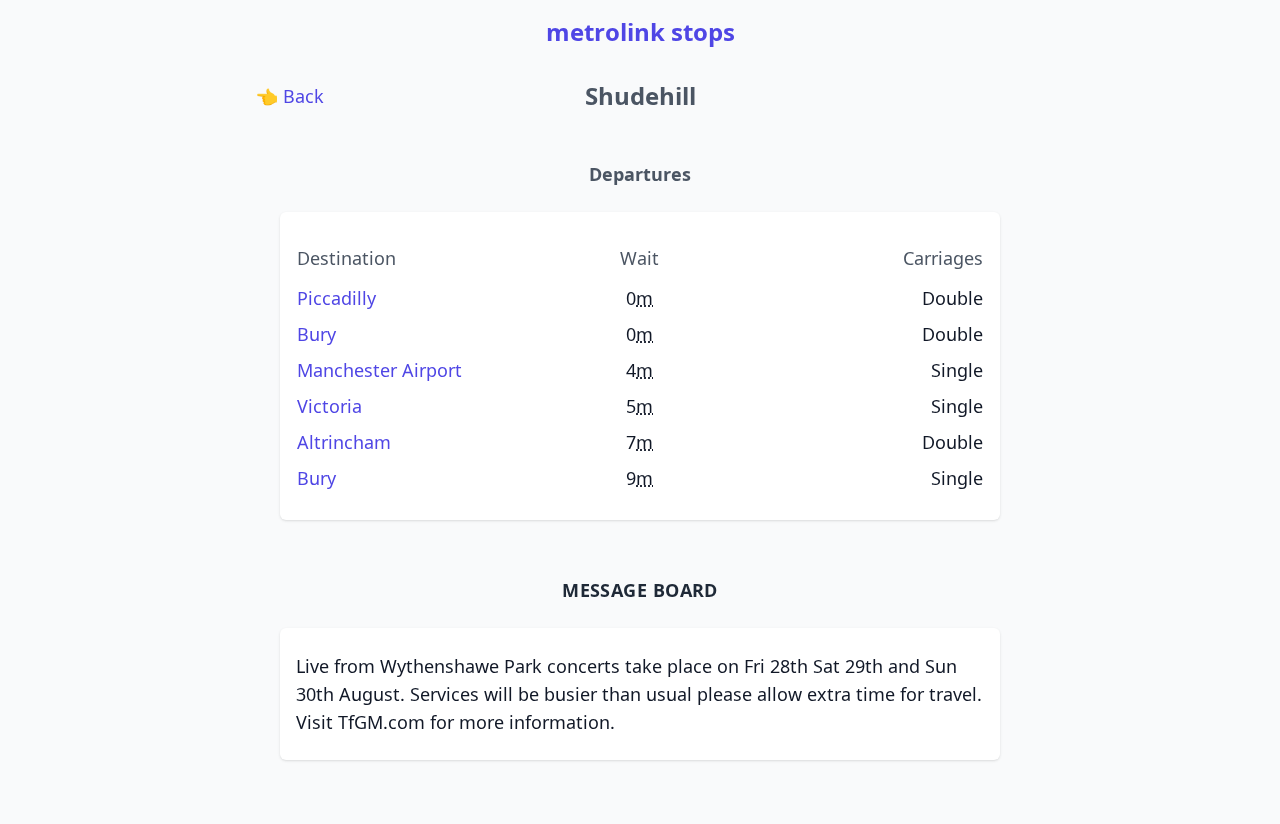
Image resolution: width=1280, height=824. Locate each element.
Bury (316, 334)
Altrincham (344, 442)
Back (292, 95)
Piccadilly (336, 298)
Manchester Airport (379, 370)
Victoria (329, 406)
